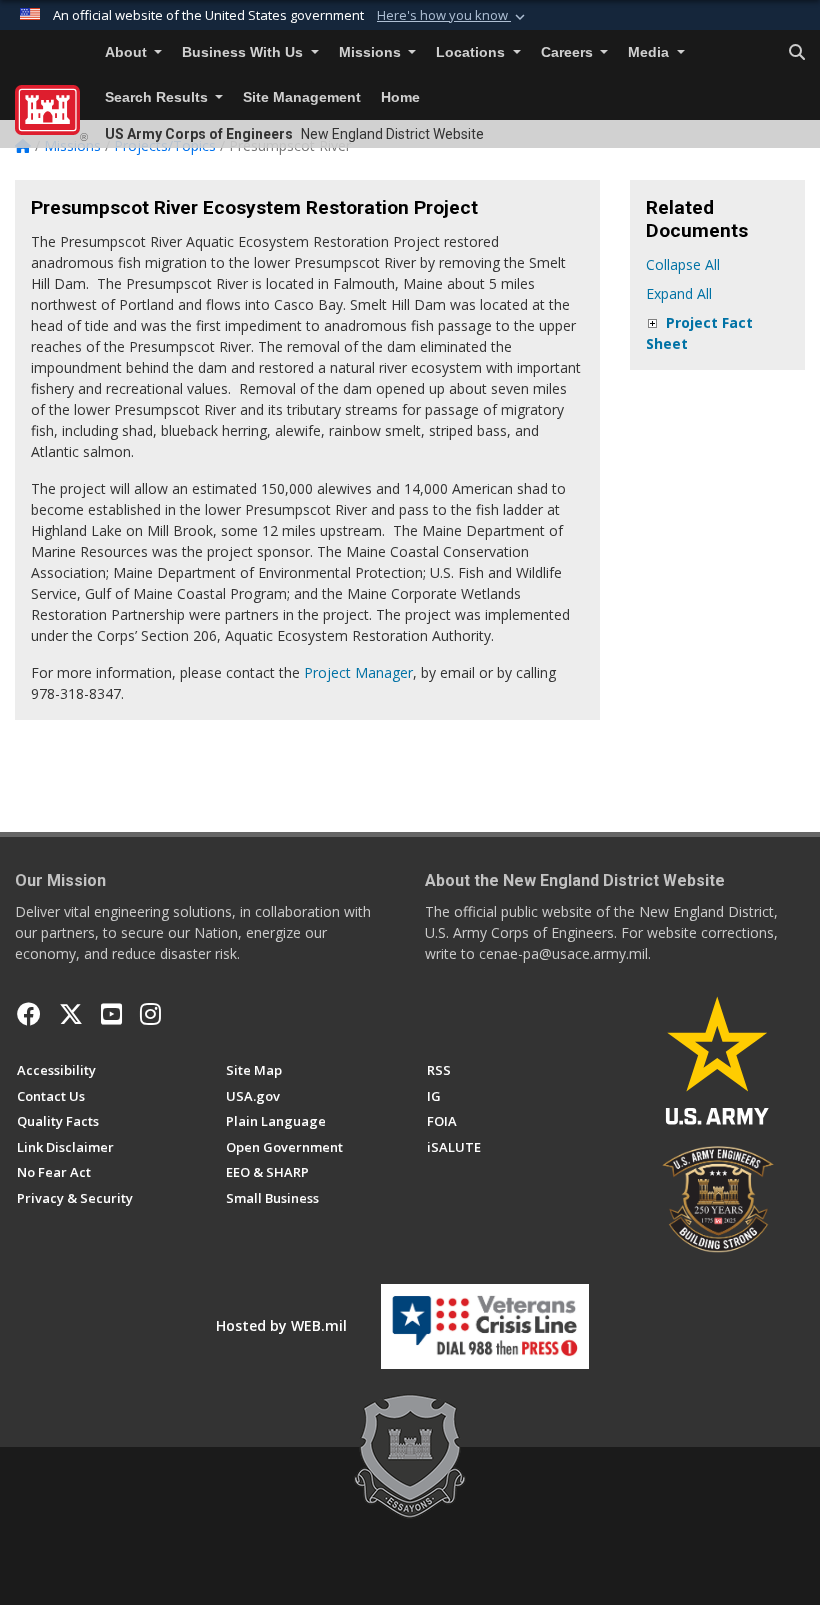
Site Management (302, 97)
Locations (472, 52)
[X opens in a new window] (71, 1014)
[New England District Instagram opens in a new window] (150, 1014)
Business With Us (244, 52)
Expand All (679, 293)
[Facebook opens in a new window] (29, 1014)
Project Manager (358, 672)
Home (400, 97)
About (128, 52)
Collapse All (683, 264)
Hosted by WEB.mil (281, 1325)
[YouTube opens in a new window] (111, 1014)
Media (650, 52)
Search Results (158, 97)
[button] (453, 16)
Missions (372, 52)
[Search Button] (797, 53)
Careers (569, 52)
